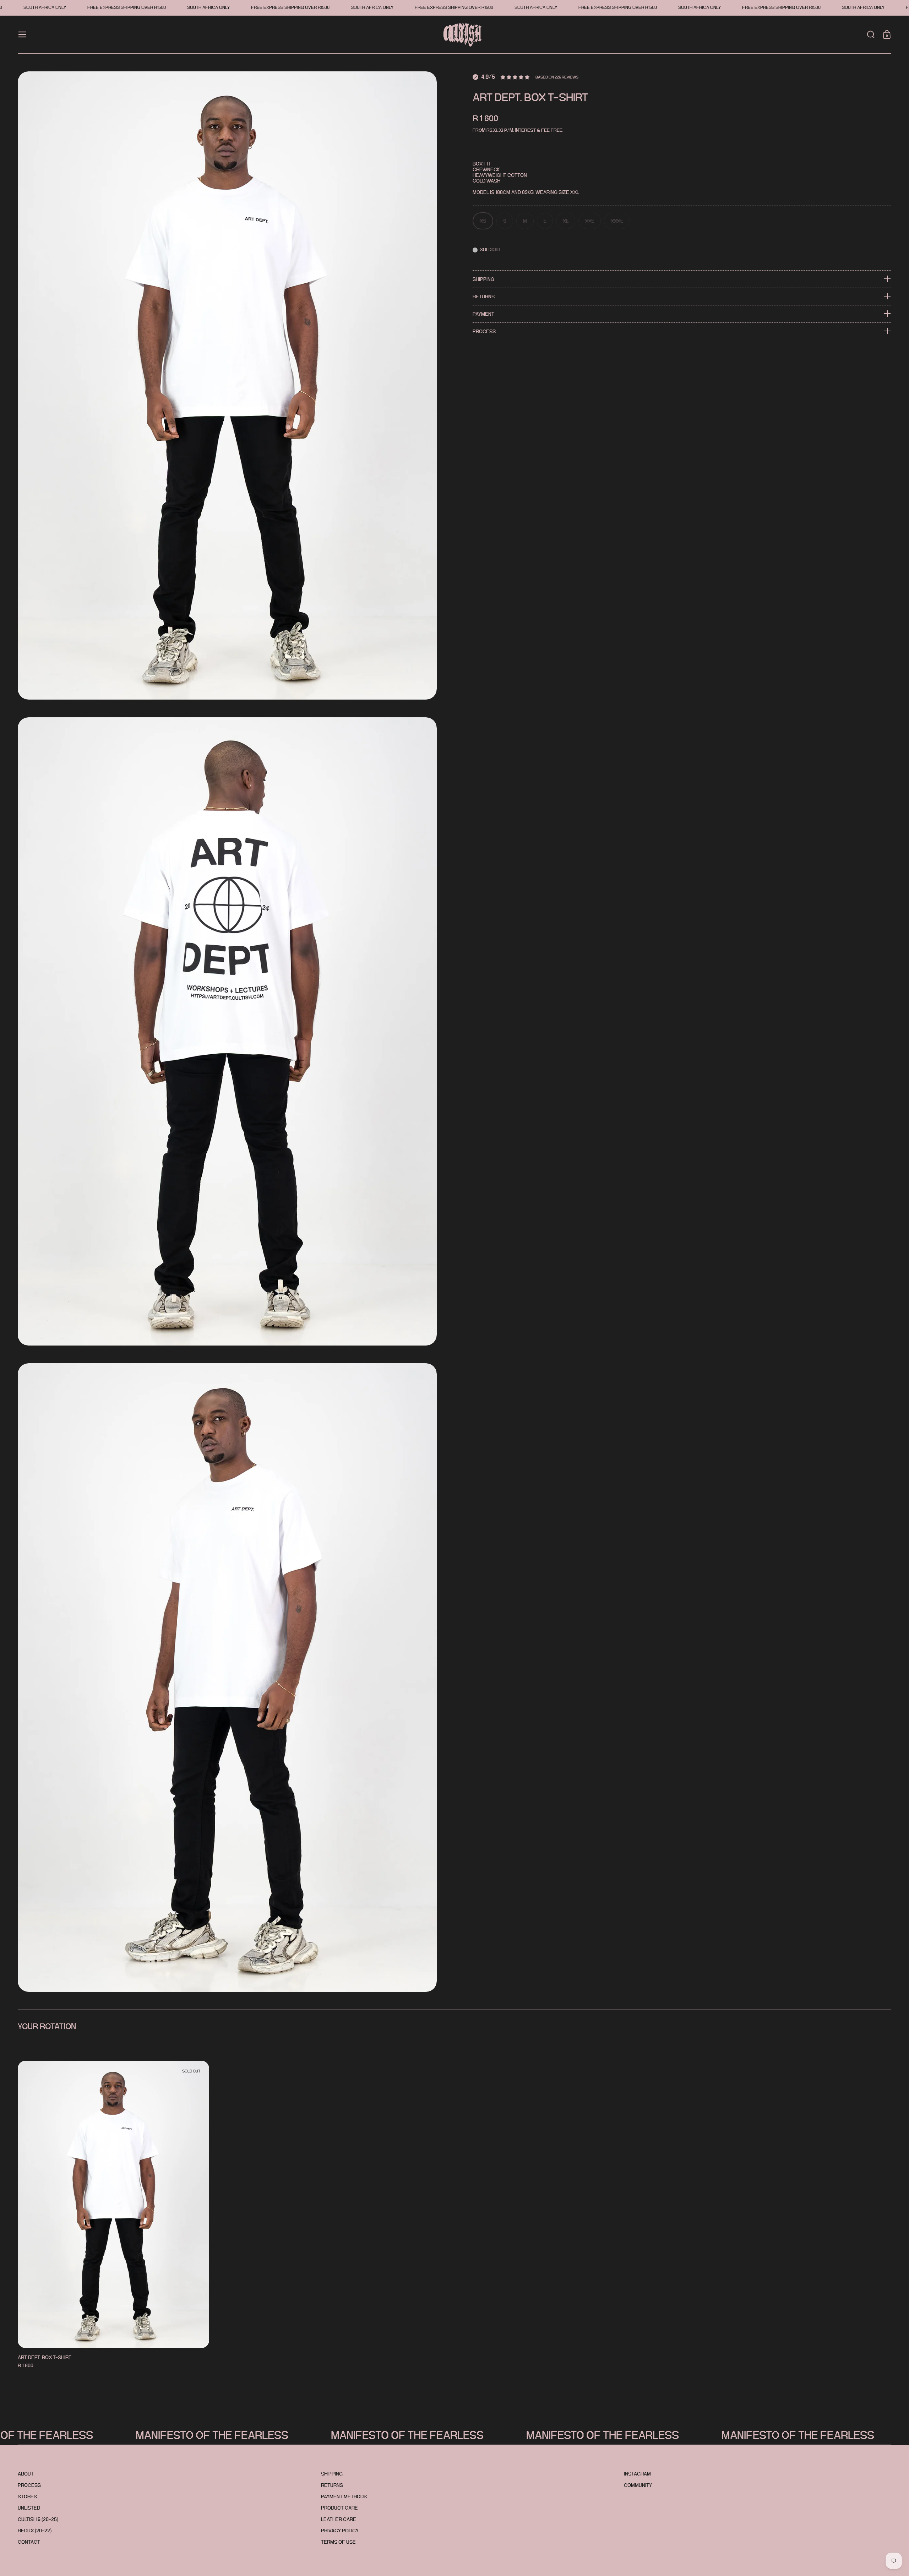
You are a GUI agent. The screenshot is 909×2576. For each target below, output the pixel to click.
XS (483, 221)
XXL (590, 221)
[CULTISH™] (460, 35)
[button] (871, 34)
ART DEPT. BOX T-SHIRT (113, 2215)
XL (566, 221)
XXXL (617, 221)
